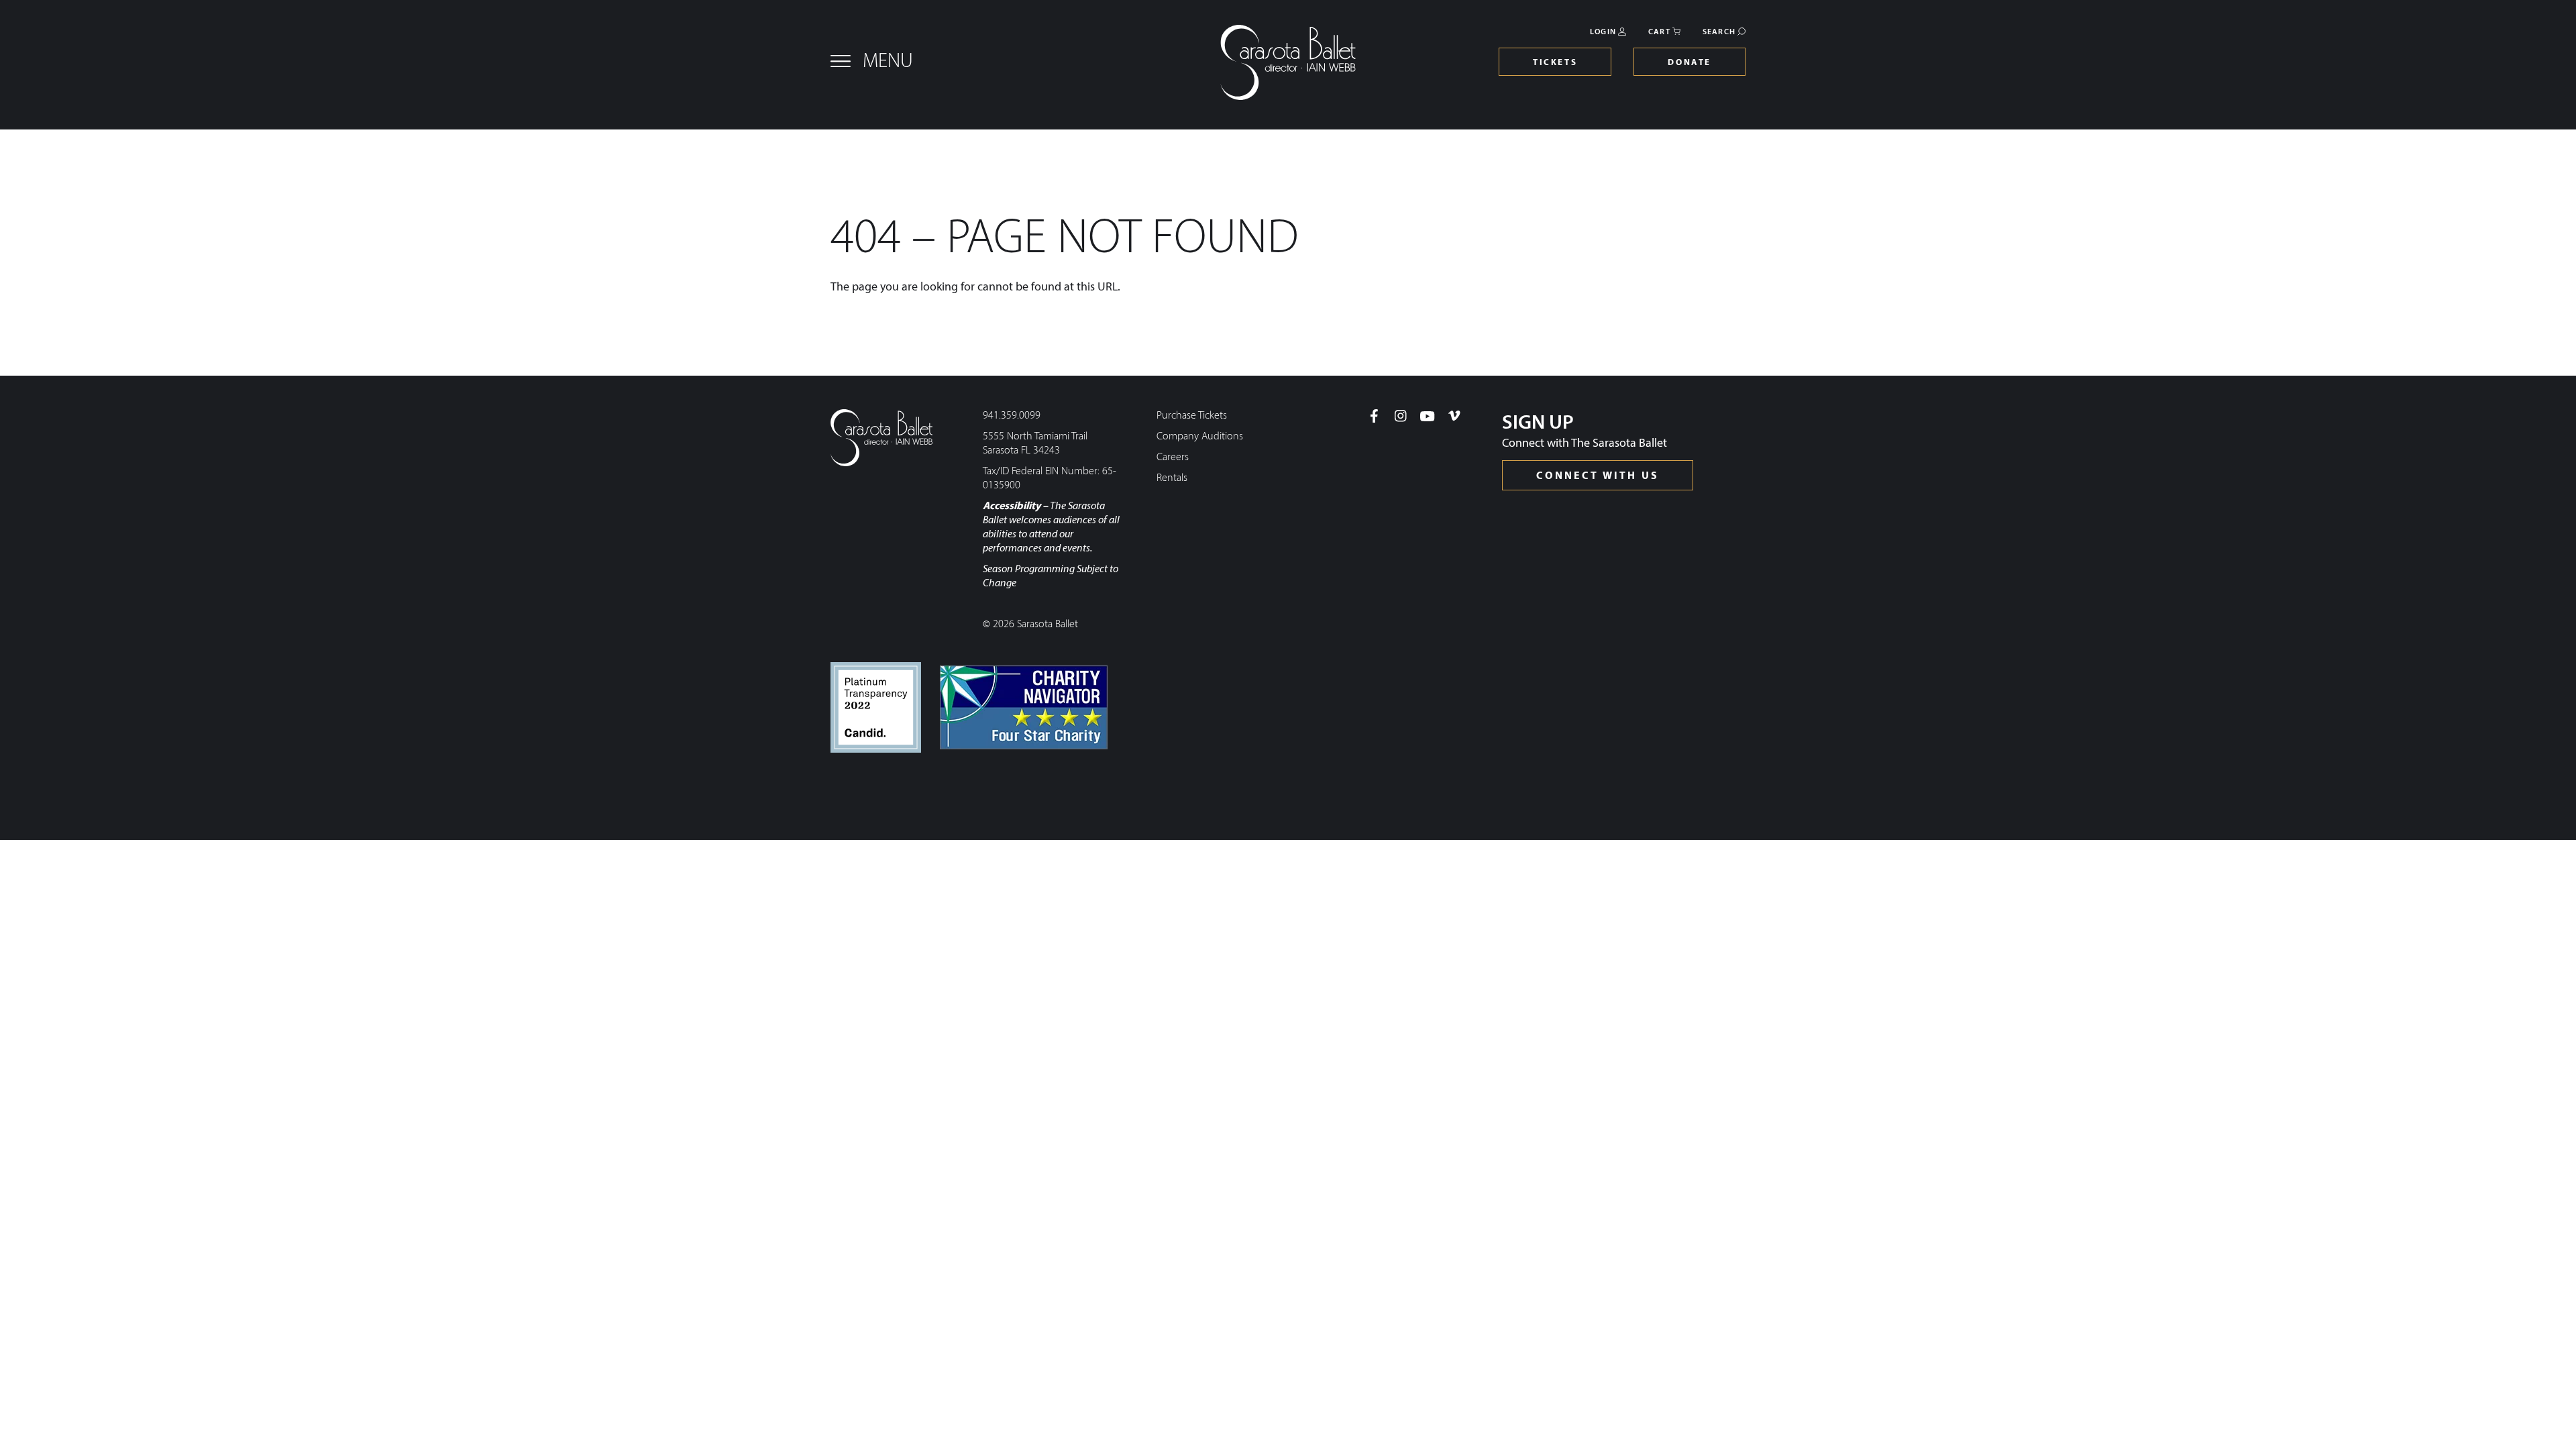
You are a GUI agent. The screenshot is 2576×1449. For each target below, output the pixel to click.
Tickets (1555, 63)
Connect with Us (1598, 476)
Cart (1659, 32)
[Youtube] (1428, 416)
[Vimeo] (1454, 416)
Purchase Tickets (1192, 416)
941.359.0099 (1012, 416)
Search (1719, 32)
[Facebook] (1374, 416)
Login (1603, 32)
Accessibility (1012, 506)
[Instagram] (1401, 416)
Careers (1173, 458)
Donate (1689, 63)
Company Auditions (1200, 437)
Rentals (1172, 478)
